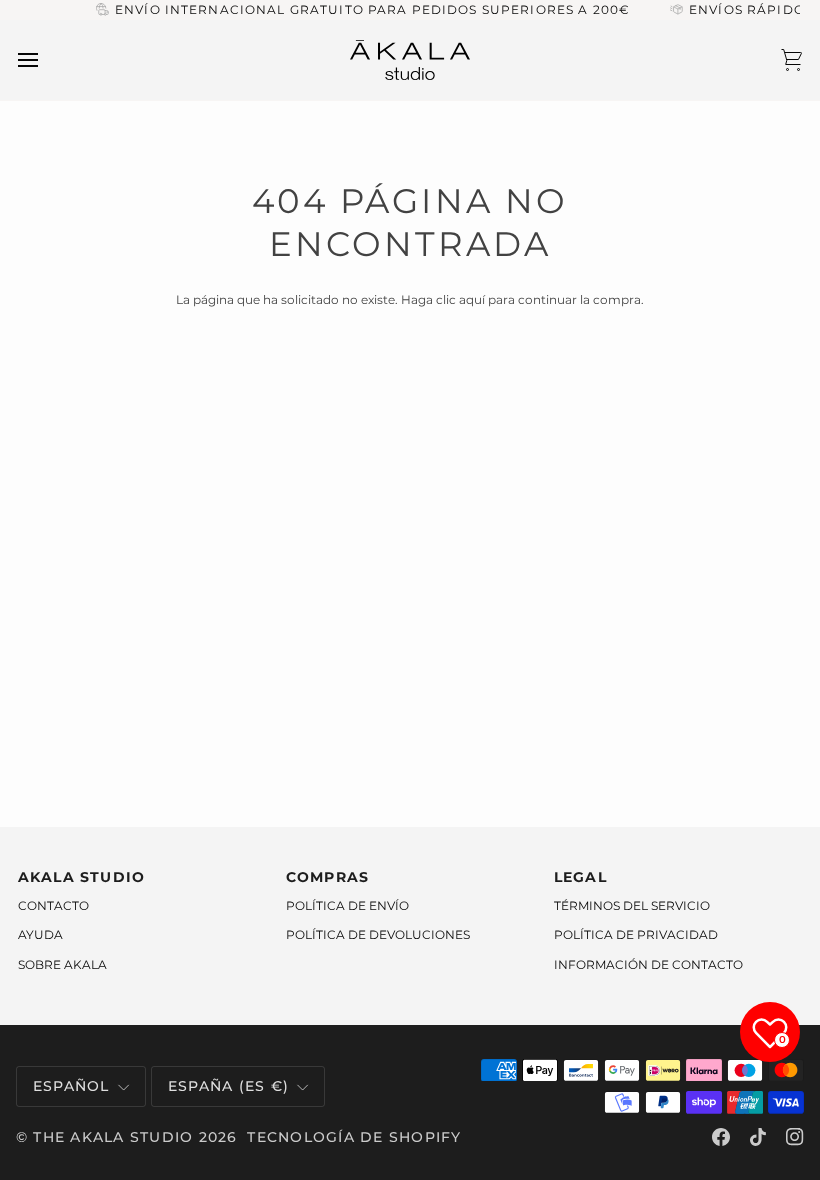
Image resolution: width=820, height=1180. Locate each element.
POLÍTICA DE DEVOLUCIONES (378, 934)
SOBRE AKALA (62, 964)
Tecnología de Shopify (354, 1137)
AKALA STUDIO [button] (82, 877)
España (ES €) (228, 1086)
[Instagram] (795, 1137)
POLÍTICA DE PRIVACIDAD (636, 934)
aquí (472, 299)
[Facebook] (721, 1137)
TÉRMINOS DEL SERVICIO (632, 905)
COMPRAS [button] (328, 877)
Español (71, 1086)
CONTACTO (53, 905)
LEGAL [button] (580, 877)
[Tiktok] (758, 1137)
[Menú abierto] (46, 60)
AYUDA (40, 934)
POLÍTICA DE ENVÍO (347, 905)
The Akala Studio (113, 1137)
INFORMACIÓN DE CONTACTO (648, 964)
